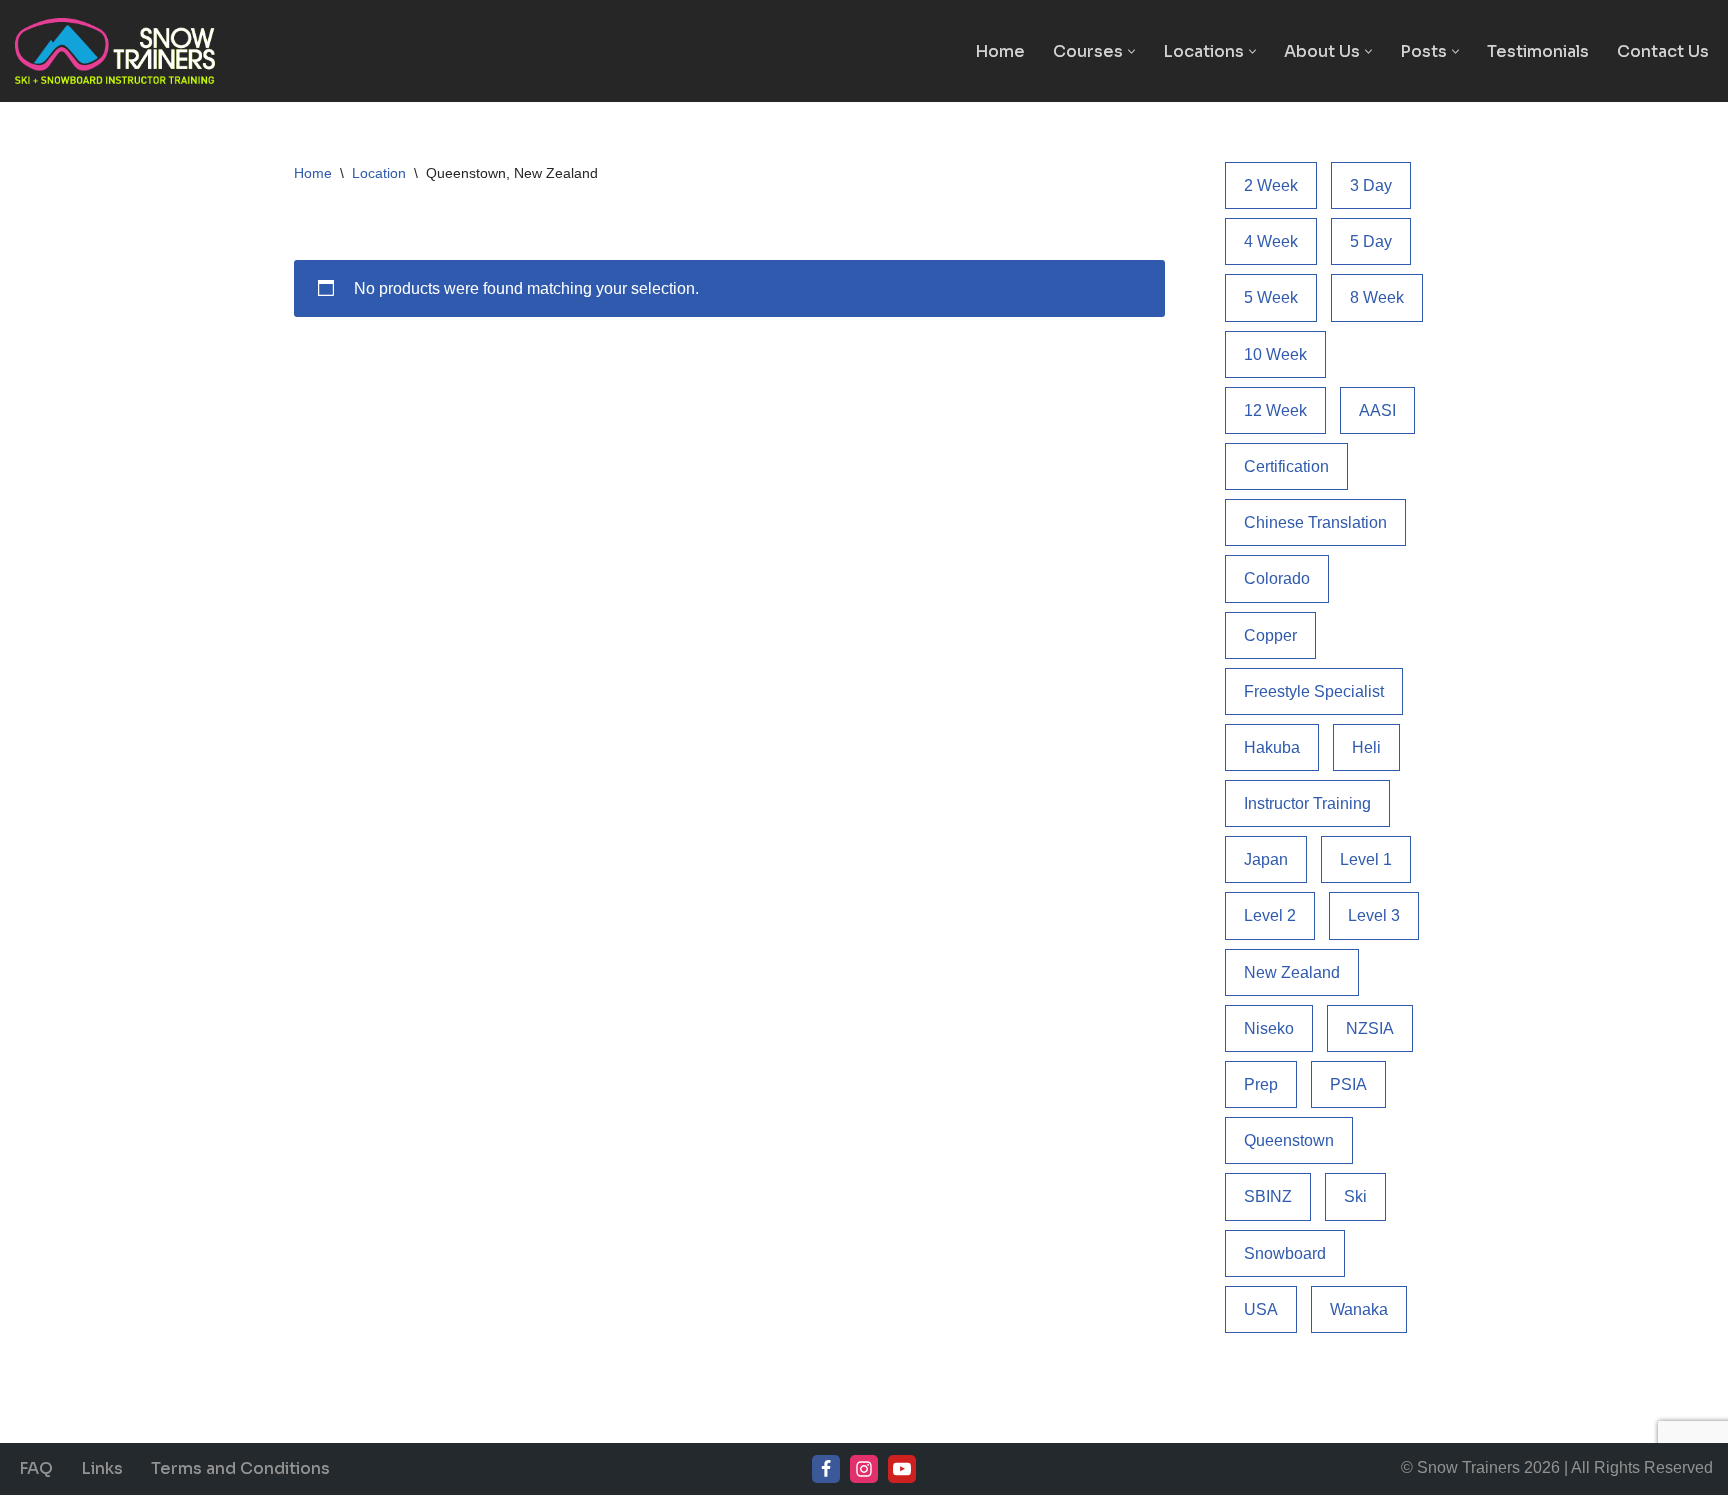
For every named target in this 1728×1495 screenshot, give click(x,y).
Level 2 (1270, 915)
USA (1261, 1309)
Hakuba (1272, 747)
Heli (1366, 747)
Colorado (1277, 578)
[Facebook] (826, 1469)
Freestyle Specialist (1314, 691)
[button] (1131, 51)
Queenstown (1289, 1140)
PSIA (1348, 1084)
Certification (1286, 466)
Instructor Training (1307, 803)
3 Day (1371, 185)
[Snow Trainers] (115, 51)
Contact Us (1663, 51)
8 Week (1377, 297)
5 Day (1371, 241)
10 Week (1275, 354)
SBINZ (1268, 1196)
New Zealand (1292, 972)
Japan (1266, 859)
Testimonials (1538, 51)
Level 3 (1374, 915)
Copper (1270, 635)
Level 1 (1366, 859)
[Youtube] (902, 1469)
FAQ (36, 1468)
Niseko (1269, 1028)
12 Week (1275, 410)
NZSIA (1370, 1028)
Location (379, 173)
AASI (1377, 410)
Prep (1261, 1084)
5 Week (1271, 297)
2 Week (1271, 185)
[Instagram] (864, 1469)
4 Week (1271, 241)
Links (102, 1468)
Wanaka (1359, 1309)
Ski (1355, 1196)
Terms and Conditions (240, 1468)
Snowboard (1285, 1253)
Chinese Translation (1315, 522)
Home (1000, 51)
